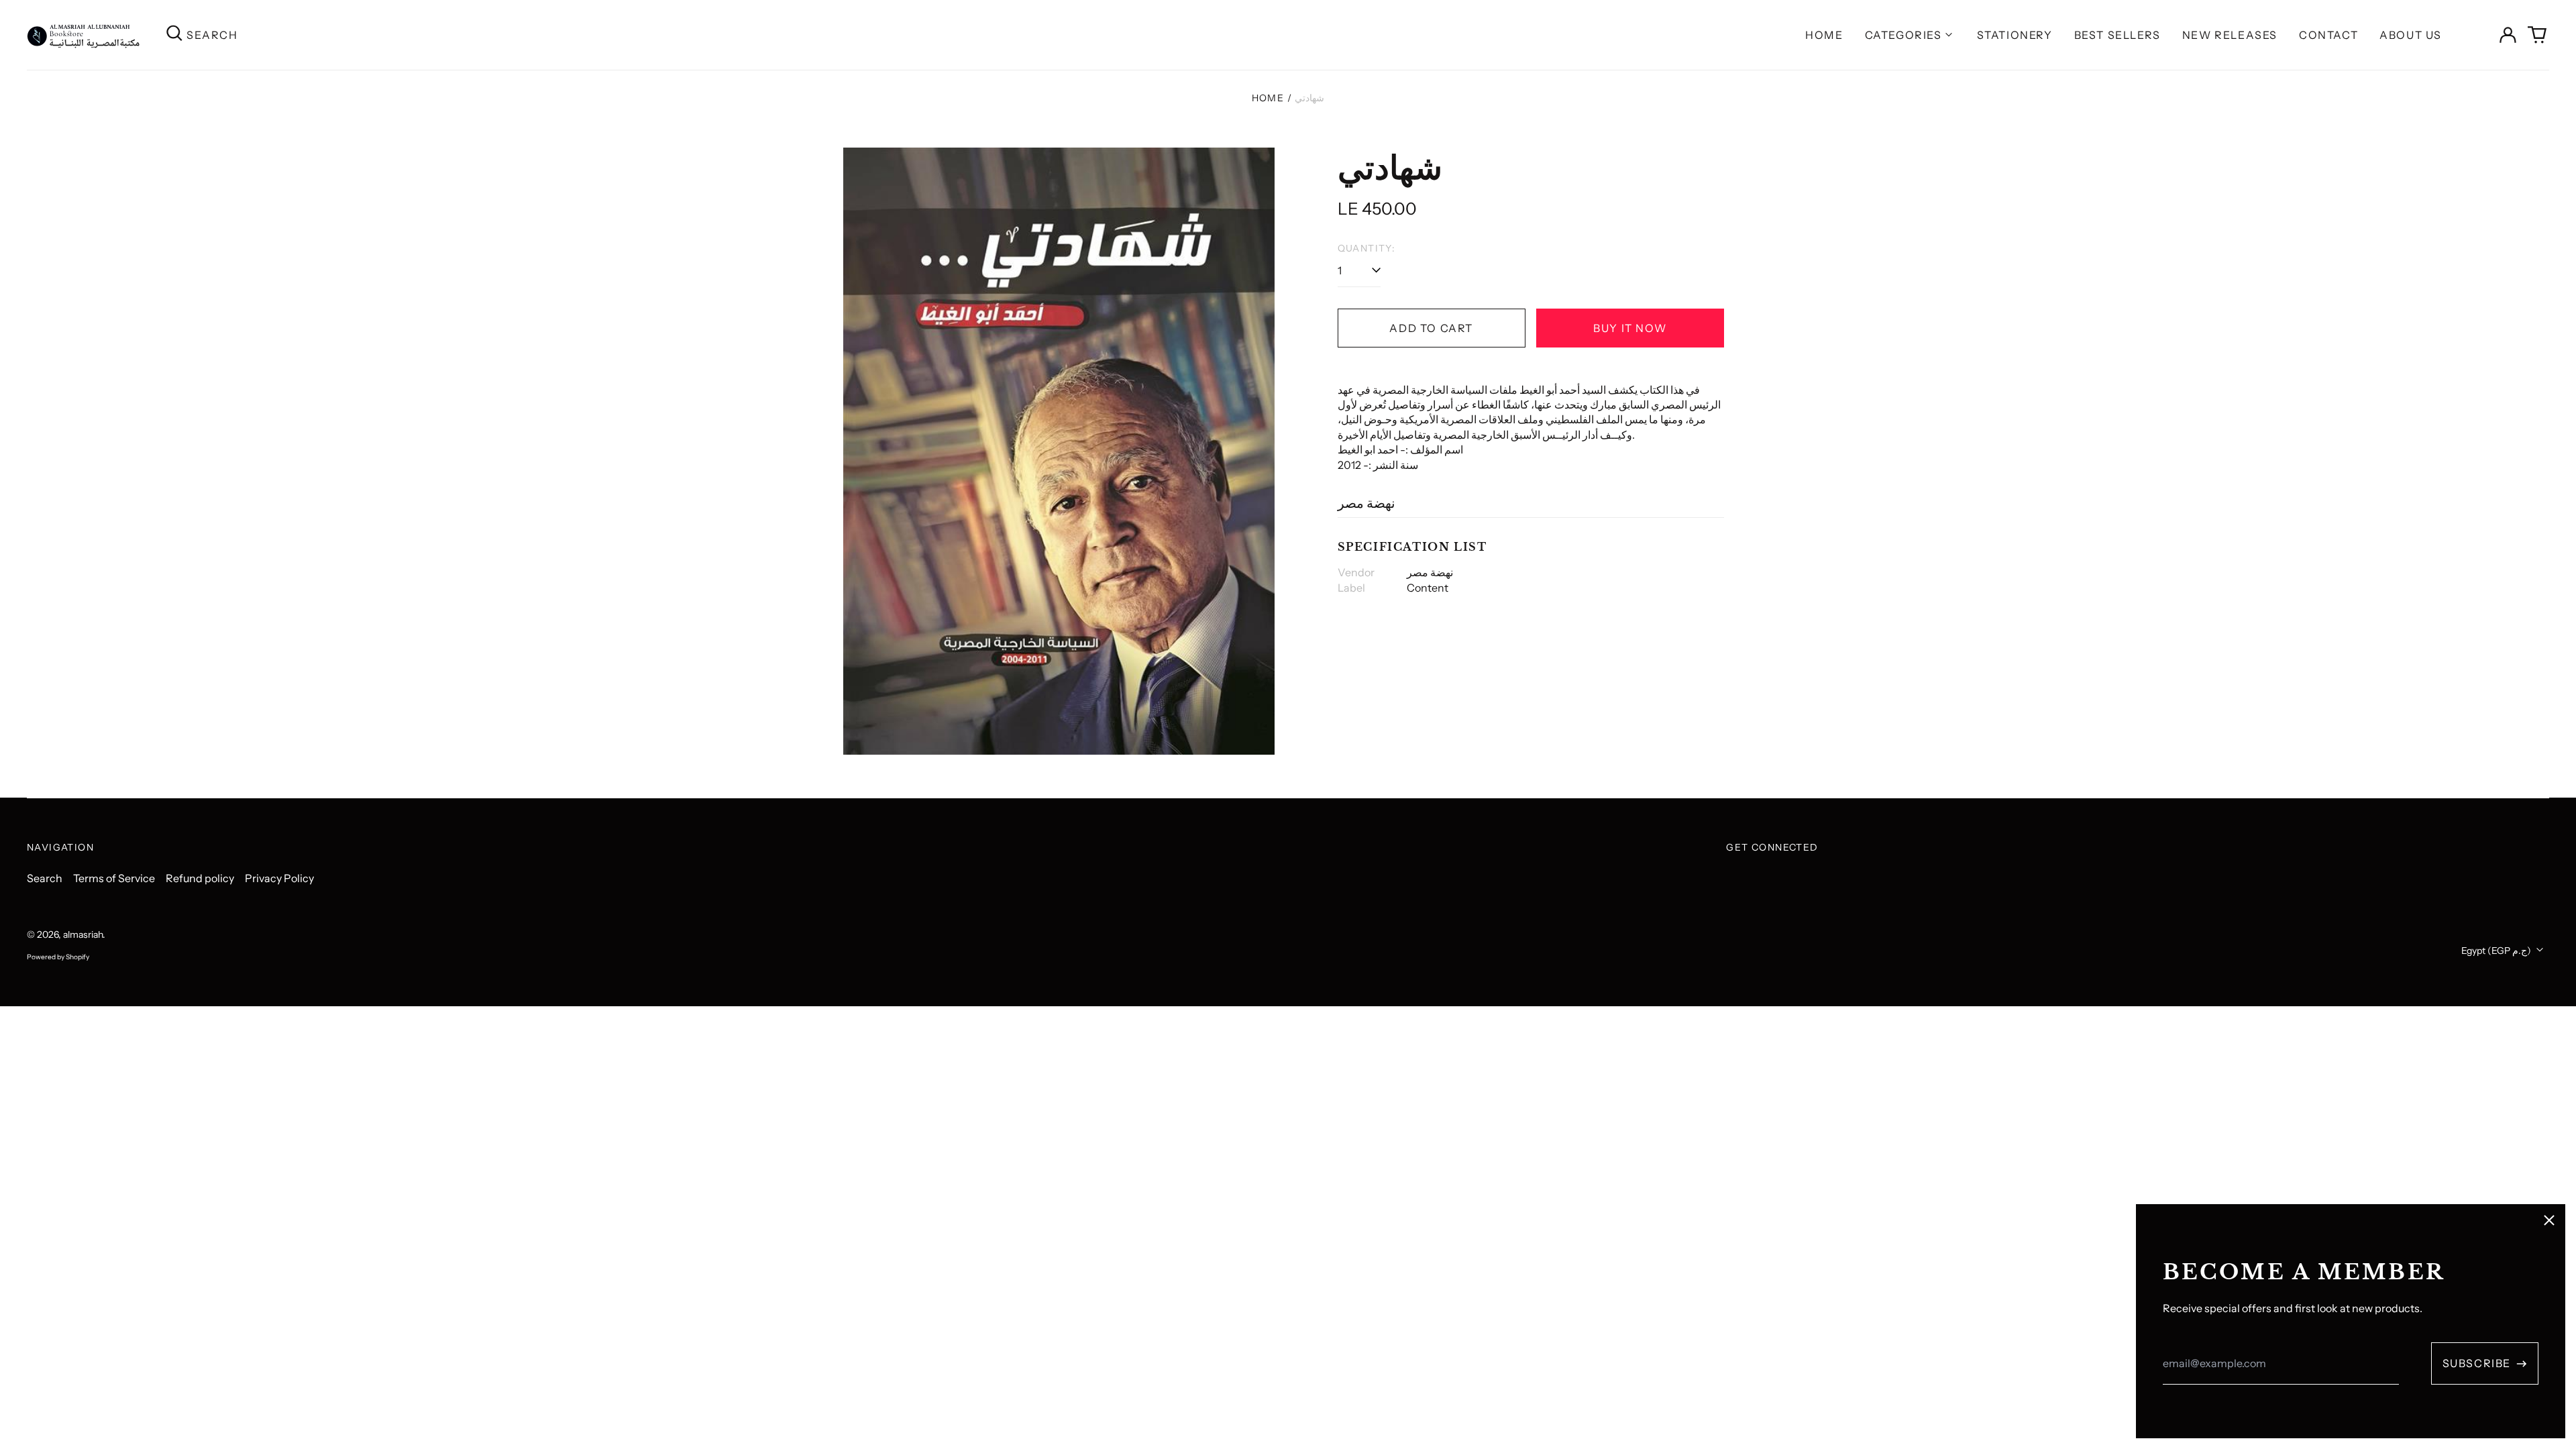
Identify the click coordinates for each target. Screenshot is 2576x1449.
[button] (2537, 35)
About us (2411, 35)
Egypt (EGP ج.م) (2497, 951)
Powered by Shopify (58, 957)
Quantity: (1367, 248)
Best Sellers (2117, 35)
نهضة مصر (1366, 503)
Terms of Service (114, 878)
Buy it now (1630, 328)
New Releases (2230, 35)
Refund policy (200, 878)
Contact (2328, 35)
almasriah (83, 934)
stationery (2015, 35)
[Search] (174, 35)
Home (1824, 35)
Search (45, 878)
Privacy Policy (279, 878)
